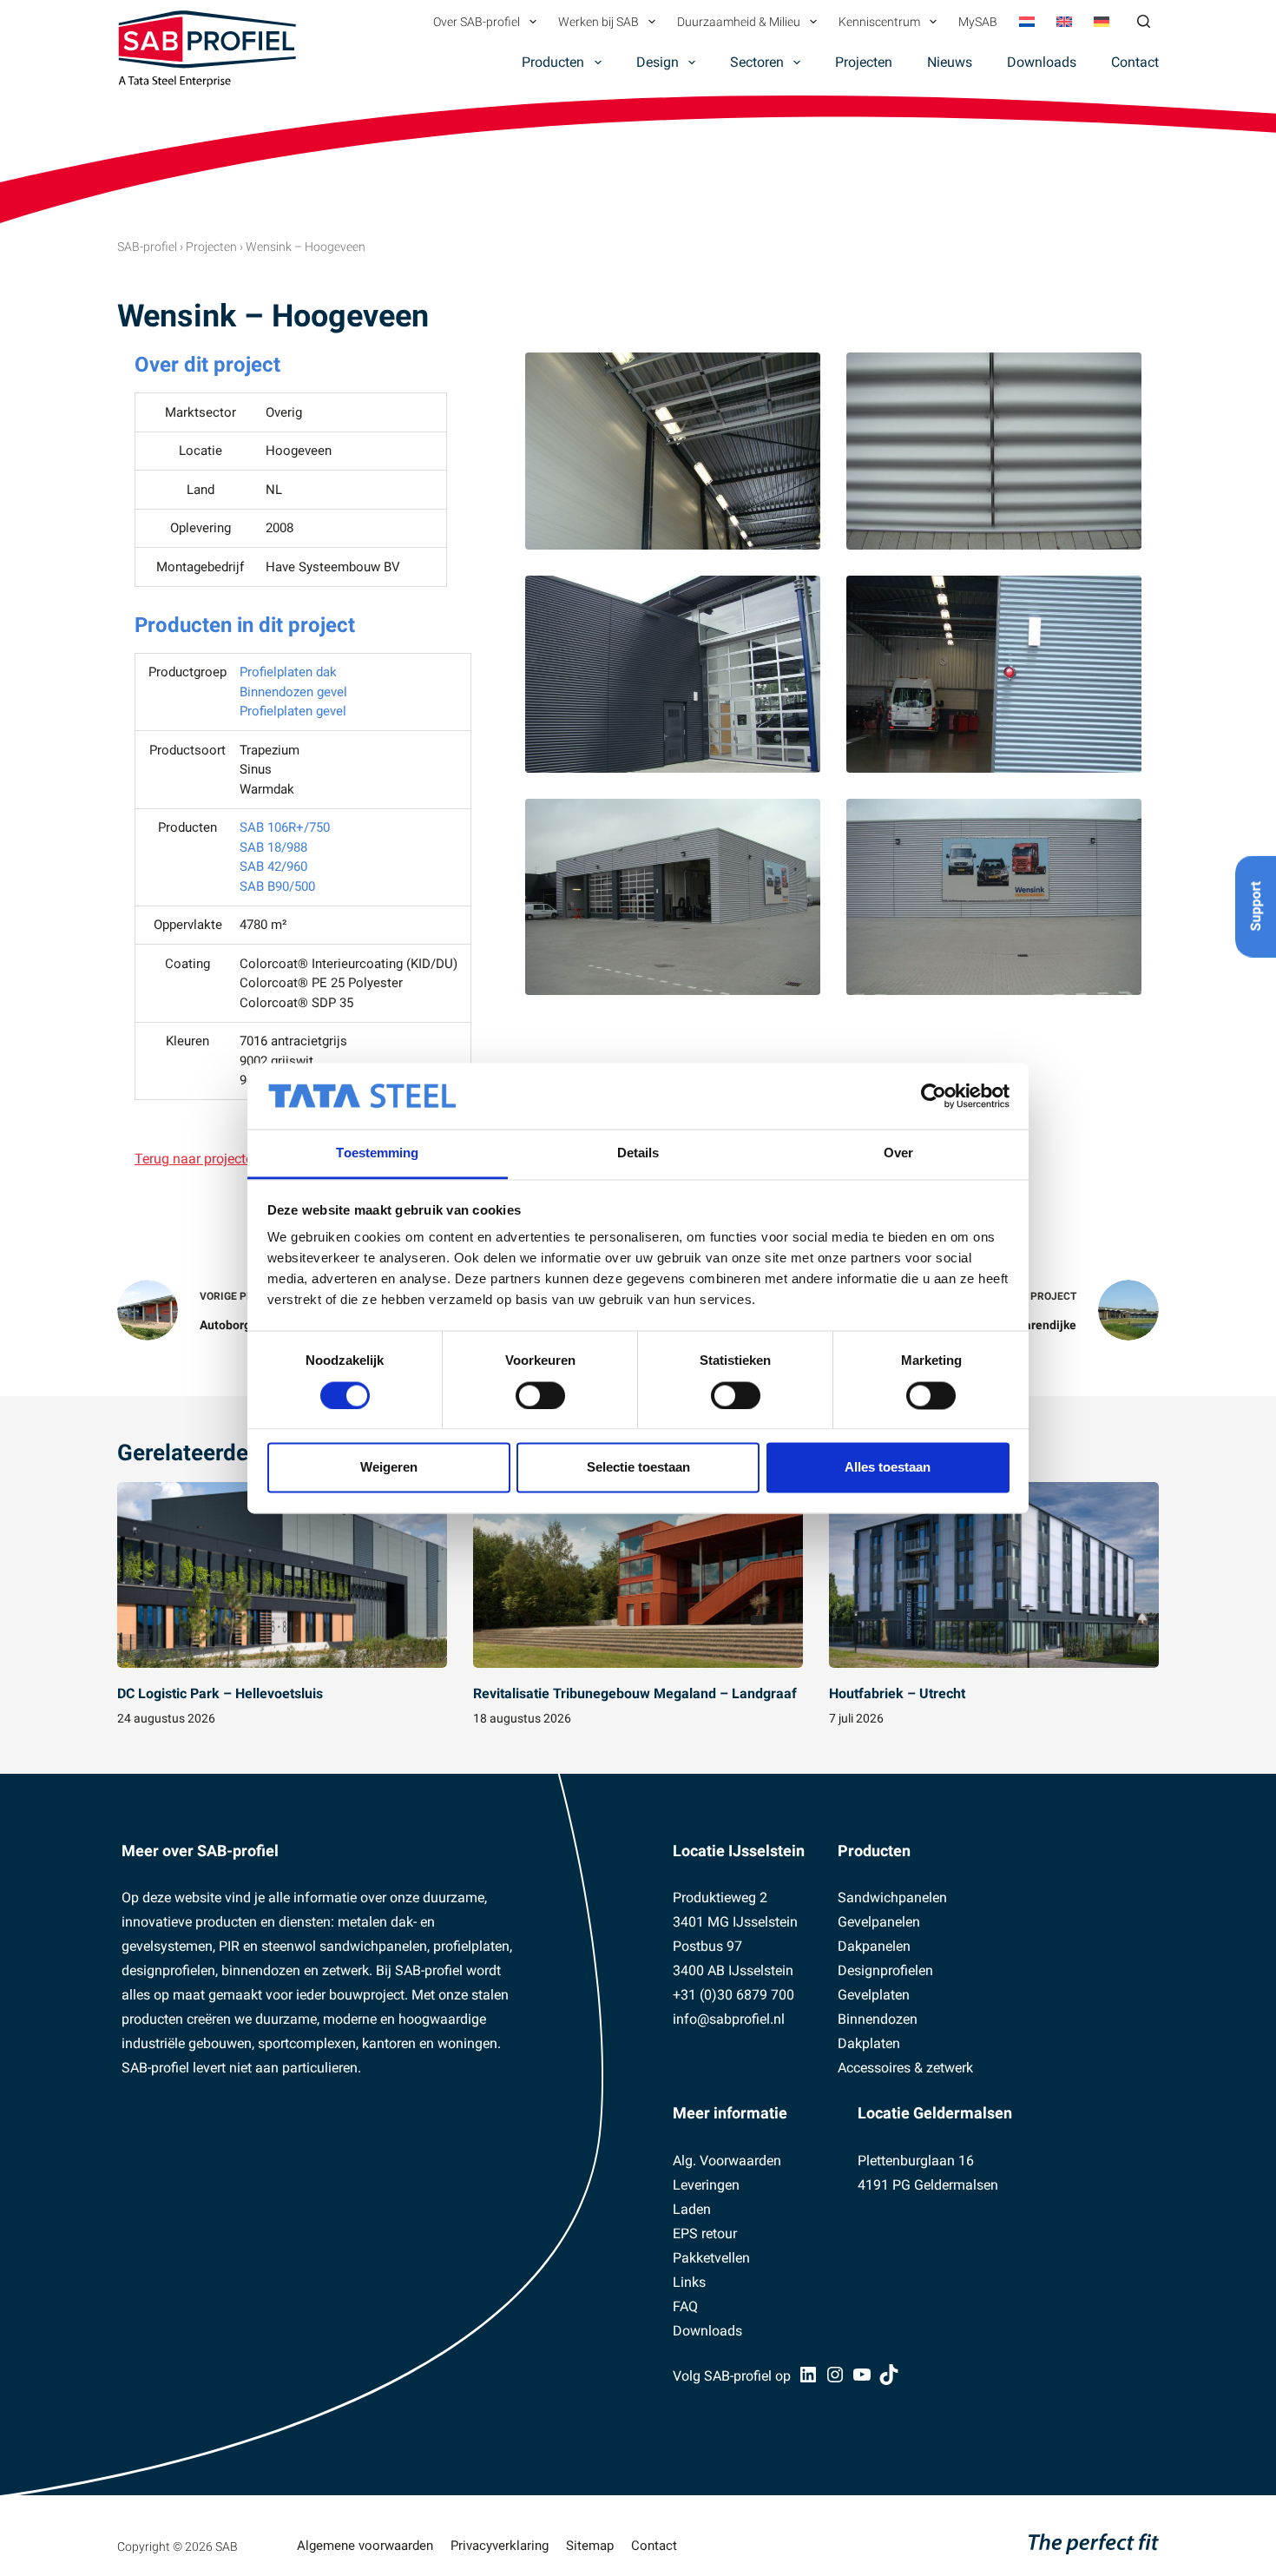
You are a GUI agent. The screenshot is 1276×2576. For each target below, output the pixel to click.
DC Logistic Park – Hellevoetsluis (220, 1693)
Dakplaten (869, 2043)
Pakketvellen (711, 2258)
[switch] (540, 1395)
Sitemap (590, 2546)
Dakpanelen (874, 1946)
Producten (553, 62)
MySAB (978, 22)
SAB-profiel (147, 247)
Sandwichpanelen (892, 1897)
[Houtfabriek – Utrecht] (994, 1575)
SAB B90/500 (277, 886)
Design (658, 62)
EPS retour (705, 2233)
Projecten (864, 62)
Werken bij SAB (599, 22)
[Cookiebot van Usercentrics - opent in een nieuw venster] (934, 1096)
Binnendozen (878, 2019)
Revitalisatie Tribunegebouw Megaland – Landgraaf (635, 1693)
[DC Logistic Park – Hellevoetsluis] (282, 1575)
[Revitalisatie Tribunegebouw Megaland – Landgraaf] (638, 1575)
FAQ (685, 2306)
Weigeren (389, 1468)
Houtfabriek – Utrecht (897, 1693)
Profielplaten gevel (293, 711)
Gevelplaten (874, 1995)
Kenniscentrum (879, 22)
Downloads (1042, 62)
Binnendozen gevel (293, 692)
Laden (692, 2209)
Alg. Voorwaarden (727, 2161)
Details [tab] (638, 1153)
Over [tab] (898, 1153)
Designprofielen (885, 1970)
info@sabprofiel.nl (729, 2019)
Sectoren (757, 62)
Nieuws (950, 62)
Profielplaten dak (288, 672)
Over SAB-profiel (477, 22)
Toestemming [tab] (377, 1153)
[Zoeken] (1144, 21)
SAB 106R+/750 (285, 827)
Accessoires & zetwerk (905, 2068)
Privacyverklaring (500, 2546)
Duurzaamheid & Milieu (739, 22)
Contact (1135, 62)
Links (689, 2282)
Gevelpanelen (879, 1922)
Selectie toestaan (638, 1468)
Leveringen (706, 2185)
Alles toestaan (888, 1468)
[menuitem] (1026, 22)
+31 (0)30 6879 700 (733, 1995)
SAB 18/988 (273, 847)
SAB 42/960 (273, 866)
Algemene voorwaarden (365, 2546)
